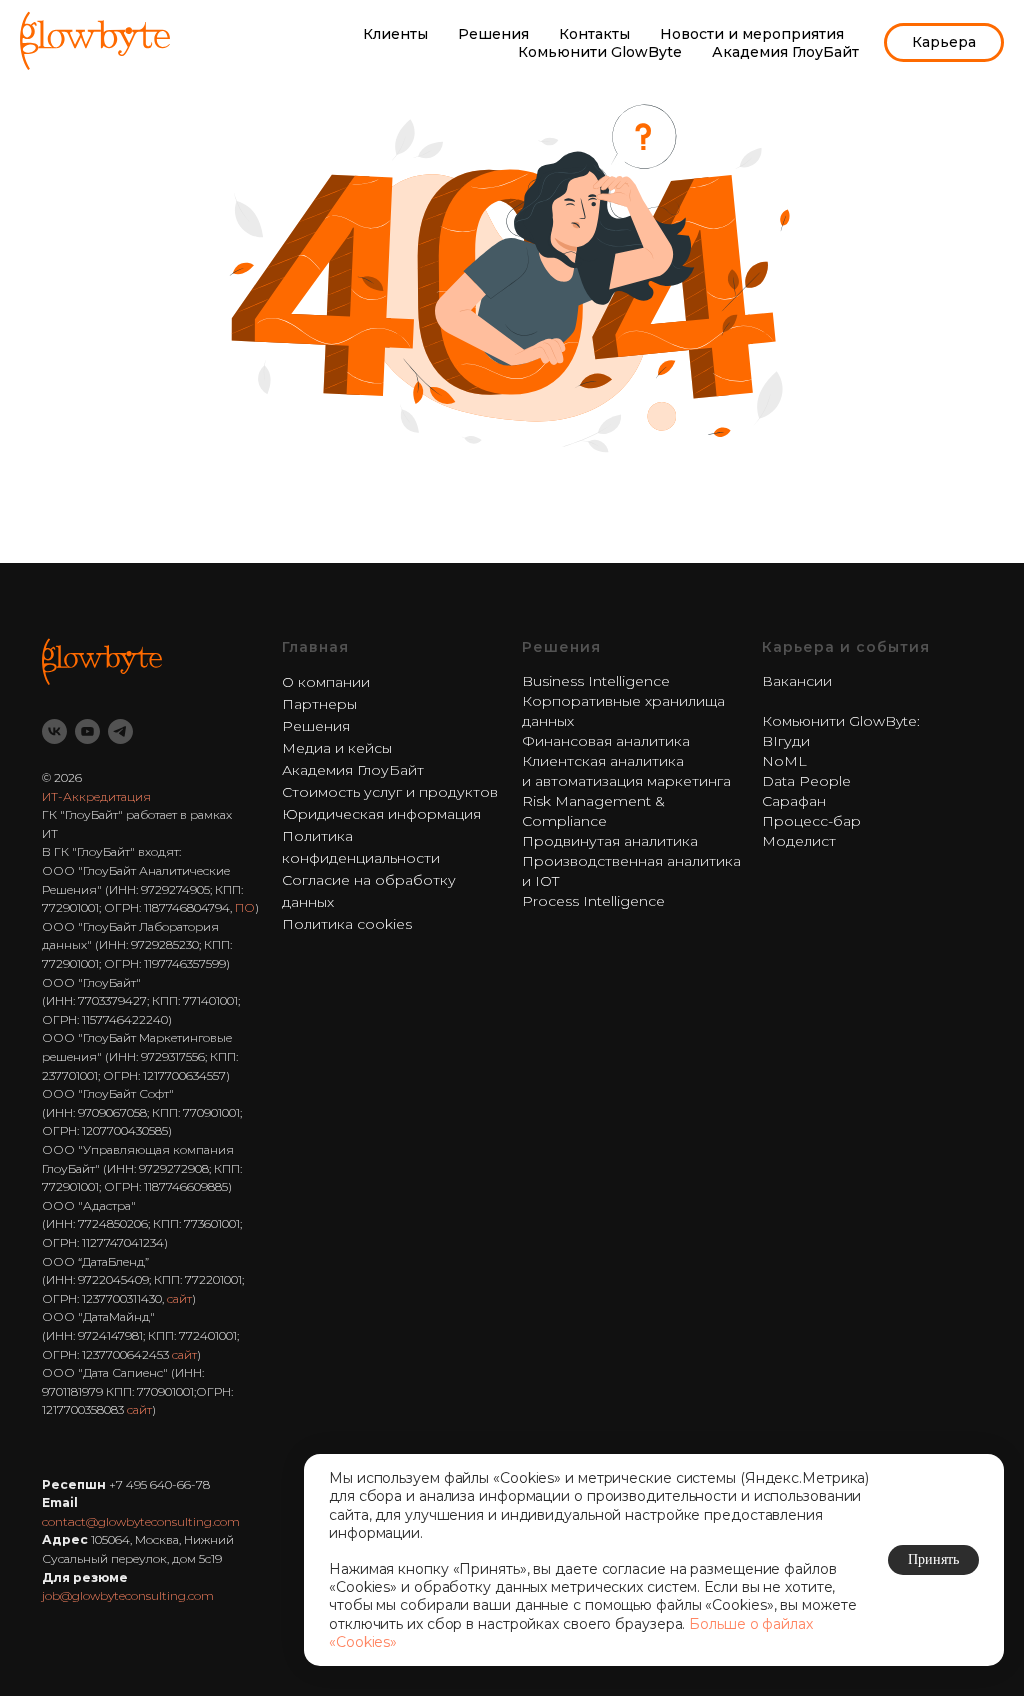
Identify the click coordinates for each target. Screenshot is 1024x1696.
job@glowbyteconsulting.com (128, 1595)
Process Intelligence (593, 901)
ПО (245, 907)
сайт (179, 1298)
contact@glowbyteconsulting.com (141, 1521)
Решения (493, 34)
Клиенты (395, 34)
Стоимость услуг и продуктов (390, 792)
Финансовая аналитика (606, 741)
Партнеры (319, 704)
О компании (326, 682)
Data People (806, 781)
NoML (784, 761)
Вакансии (797, 681)
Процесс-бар (811, 821)
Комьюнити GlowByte (600, 52)
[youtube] (87, 731)
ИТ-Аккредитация (96, 796)
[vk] (54, 731)
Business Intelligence (596, 681)
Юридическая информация (381, 814)
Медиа (306, 748)
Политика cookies (347, 924)
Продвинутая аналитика (610, 841)
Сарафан (794, 801)
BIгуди (786, 741)
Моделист (799, 841)
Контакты (594, 34)
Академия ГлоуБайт (785, 52)
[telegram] (120, 731)
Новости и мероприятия (752, 34)
